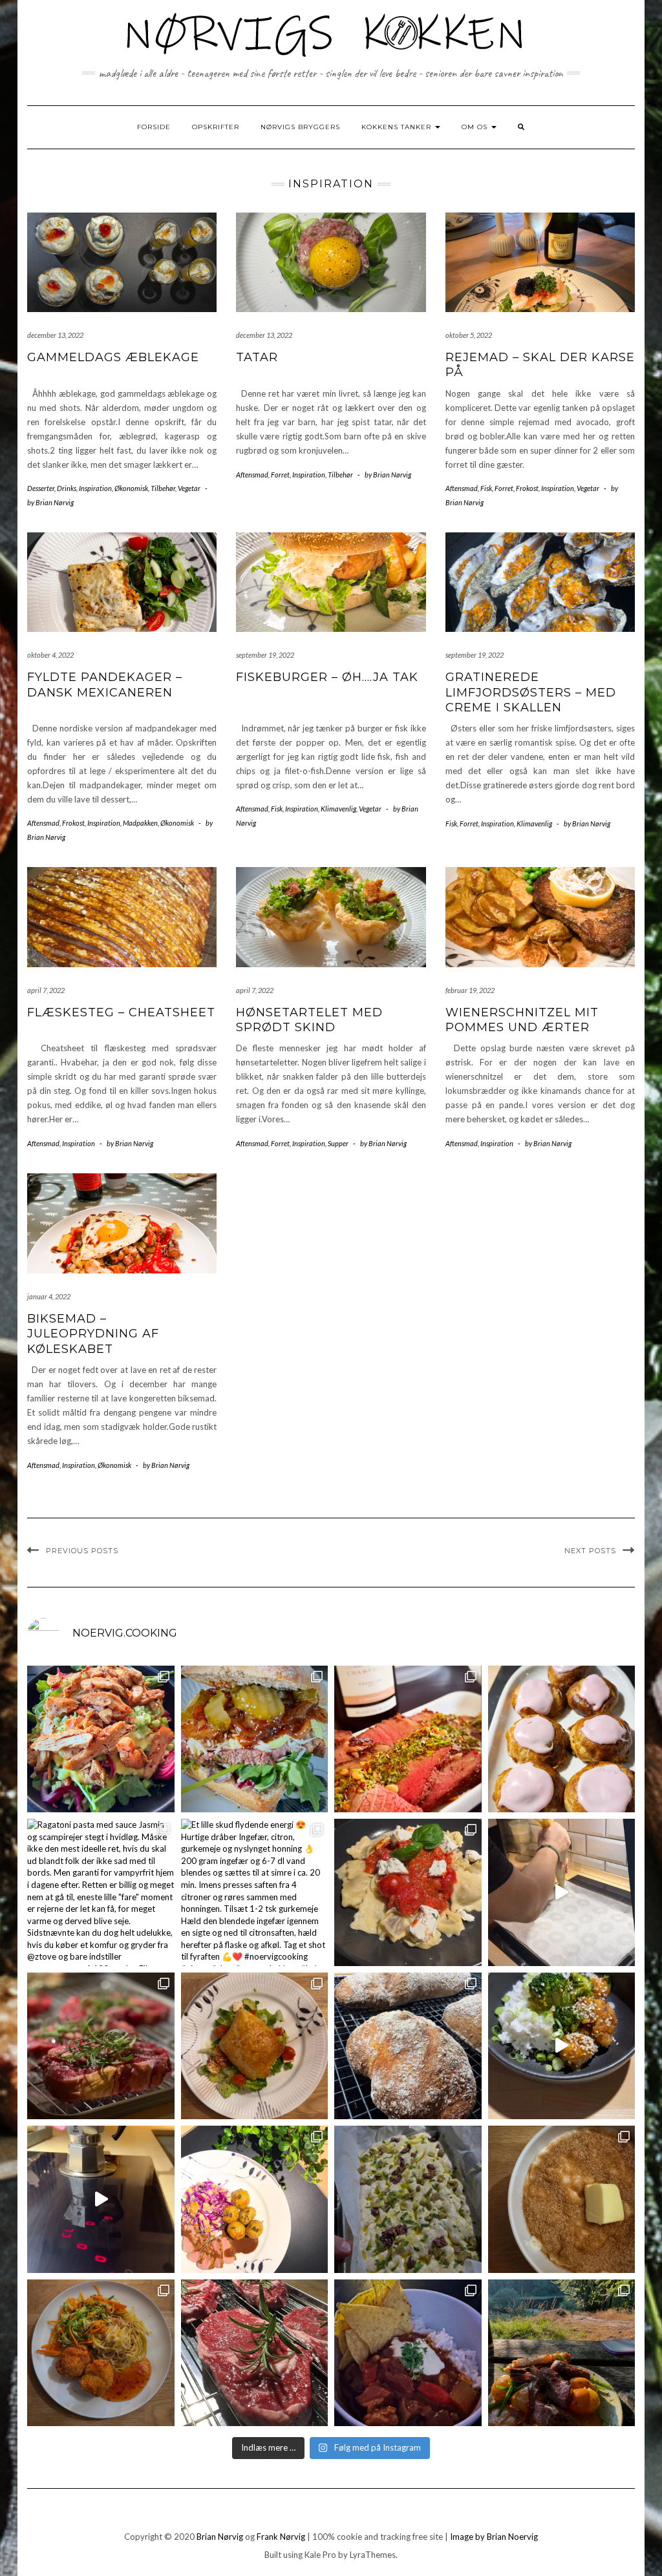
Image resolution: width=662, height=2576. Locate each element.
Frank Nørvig (281, 2537)
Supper (338, 1143)
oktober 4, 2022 (50, 655)
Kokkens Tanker (398, 127)
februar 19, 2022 (470, 990)
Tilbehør (163, 488)
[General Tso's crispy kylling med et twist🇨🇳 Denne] (562, 2046)
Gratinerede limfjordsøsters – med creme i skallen (531, 692)
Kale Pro (320, 2555)
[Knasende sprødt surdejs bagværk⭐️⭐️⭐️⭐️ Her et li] (408, 2046)
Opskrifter (216, 127)
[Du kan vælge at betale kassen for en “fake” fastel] (562, 1739)
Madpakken (140, 823)
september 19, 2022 (265, 655)
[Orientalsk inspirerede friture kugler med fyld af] (101, 2353)
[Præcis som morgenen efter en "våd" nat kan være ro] (255, 1739)
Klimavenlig (338, 809)
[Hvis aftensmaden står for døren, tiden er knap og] (101, 1739)
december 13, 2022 (55, 335)
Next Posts (590, 1551)
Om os (476, 127)
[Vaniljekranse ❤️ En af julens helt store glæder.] (562, 1892)
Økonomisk (131, 488)
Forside (154, 127)
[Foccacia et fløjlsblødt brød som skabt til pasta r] (408, 2199)
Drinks (67, 488)
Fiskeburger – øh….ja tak (327, 677)
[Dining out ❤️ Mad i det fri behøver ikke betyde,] (562, 2353)
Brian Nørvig (220, 2537)
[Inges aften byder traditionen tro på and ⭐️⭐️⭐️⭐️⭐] (255, 2199)
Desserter (41, 488)
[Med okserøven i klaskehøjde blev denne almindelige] (408, 1739)
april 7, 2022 (46, 990)
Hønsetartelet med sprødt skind (309, 1020)
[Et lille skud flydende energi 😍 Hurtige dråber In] (255, 1892)
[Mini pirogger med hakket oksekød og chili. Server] (255, 2046)
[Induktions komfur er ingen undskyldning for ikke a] (101, 2199)
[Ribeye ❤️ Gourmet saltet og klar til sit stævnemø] (255, 2353)
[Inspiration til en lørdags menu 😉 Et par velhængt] (101, 2046)
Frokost (527, 488)
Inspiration (95, 488)
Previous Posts (82, 1551)
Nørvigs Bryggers (300, 127)
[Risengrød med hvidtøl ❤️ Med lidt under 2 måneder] (562, 2199)
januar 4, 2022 (49, 1296)
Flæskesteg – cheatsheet (121, 1012)
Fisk (486, 488)
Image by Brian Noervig (494, 2537)
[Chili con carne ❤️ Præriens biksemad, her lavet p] (408, 2353)
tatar (257, 357)
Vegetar (189, 488)
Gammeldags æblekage (113, 357)
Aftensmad (252, 475)
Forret (280, 475)
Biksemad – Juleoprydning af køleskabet (93, 1334)
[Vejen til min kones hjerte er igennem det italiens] (408, 1892)
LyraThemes (373, 2555)
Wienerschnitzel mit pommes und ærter (522, 1020)
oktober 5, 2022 (469, 335)
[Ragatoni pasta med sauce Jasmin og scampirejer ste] (101, 1892)
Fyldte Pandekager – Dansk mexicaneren (105, 685)
